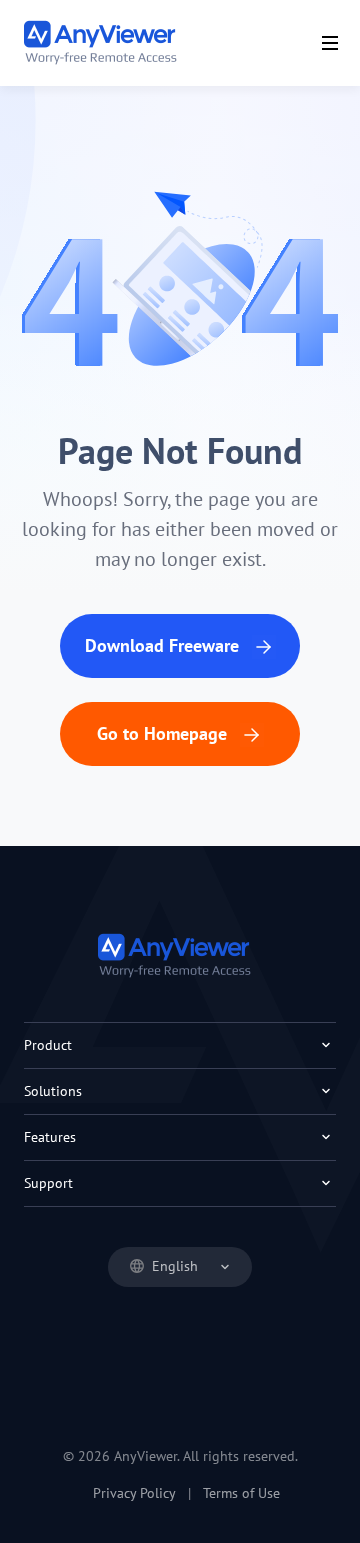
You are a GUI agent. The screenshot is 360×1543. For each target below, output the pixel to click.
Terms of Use (241, 1493)
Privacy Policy (134, 1493)
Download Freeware (164, 645)
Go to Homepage (164, 733)
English (175, 1266)
